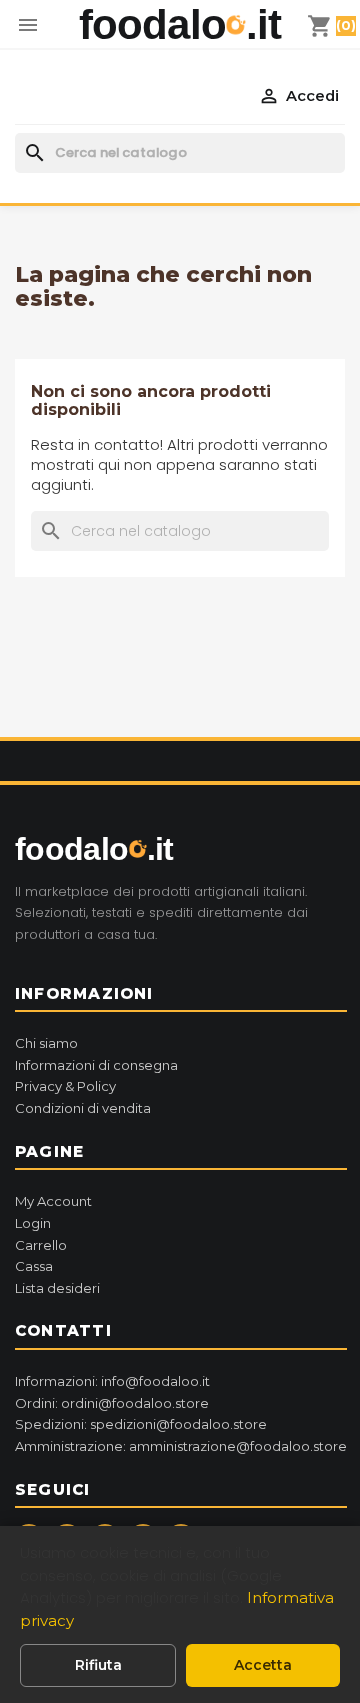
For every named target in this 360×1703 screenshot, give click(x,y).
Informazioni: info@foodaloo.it (112, 1381)
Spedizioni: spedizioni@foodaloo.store (141, 1424)
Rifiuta (98, 1665)
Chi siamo (46, 1043)
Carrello (41, 1245)
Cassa (34, 1266)
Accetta (263, 1665)
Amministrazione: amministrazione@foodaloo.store (181, 1446)
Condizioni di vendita (83, 1108)
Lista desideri (57, 1288)
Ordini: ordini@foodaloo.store (112, 1403)
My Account (53, 1201)
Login (33, 1223)
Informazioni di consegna (96, 1065)
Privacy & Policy (65, 1086)
